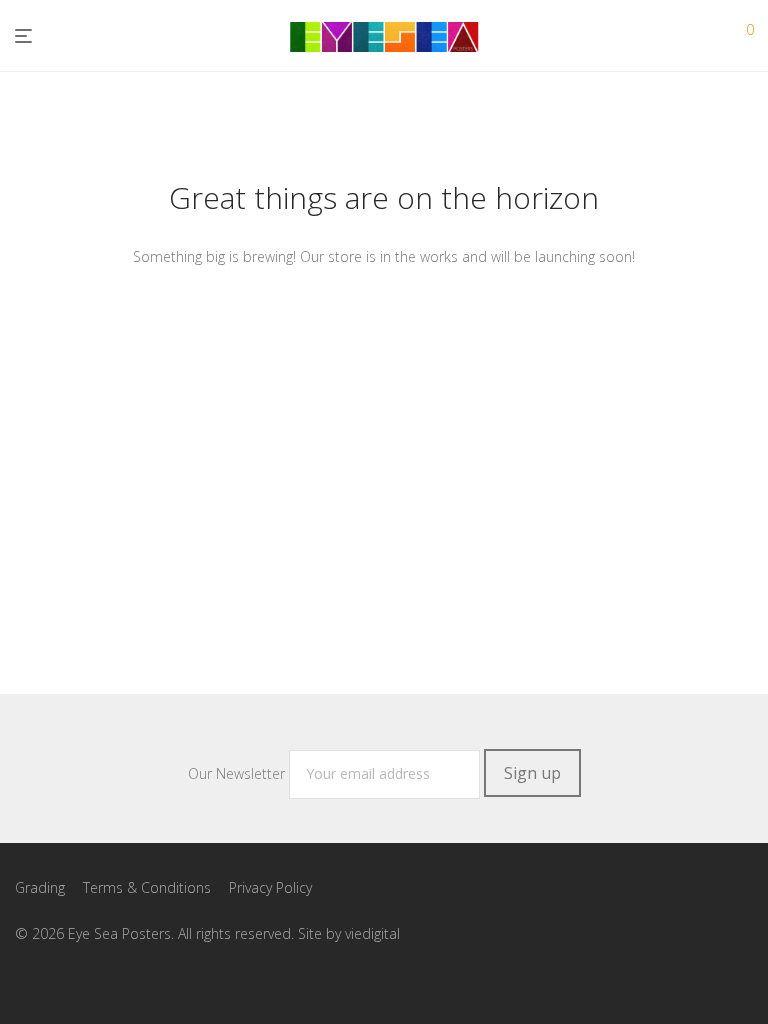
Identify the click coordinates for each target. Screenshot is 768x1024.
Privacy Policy (270, 887)
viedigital (372, 933)
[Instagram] (54, 979)
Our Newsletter (238, 773)
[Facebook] (22, 979)
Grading (40, 887)
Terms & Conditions (147, 887)
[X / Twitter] (86, 979)
